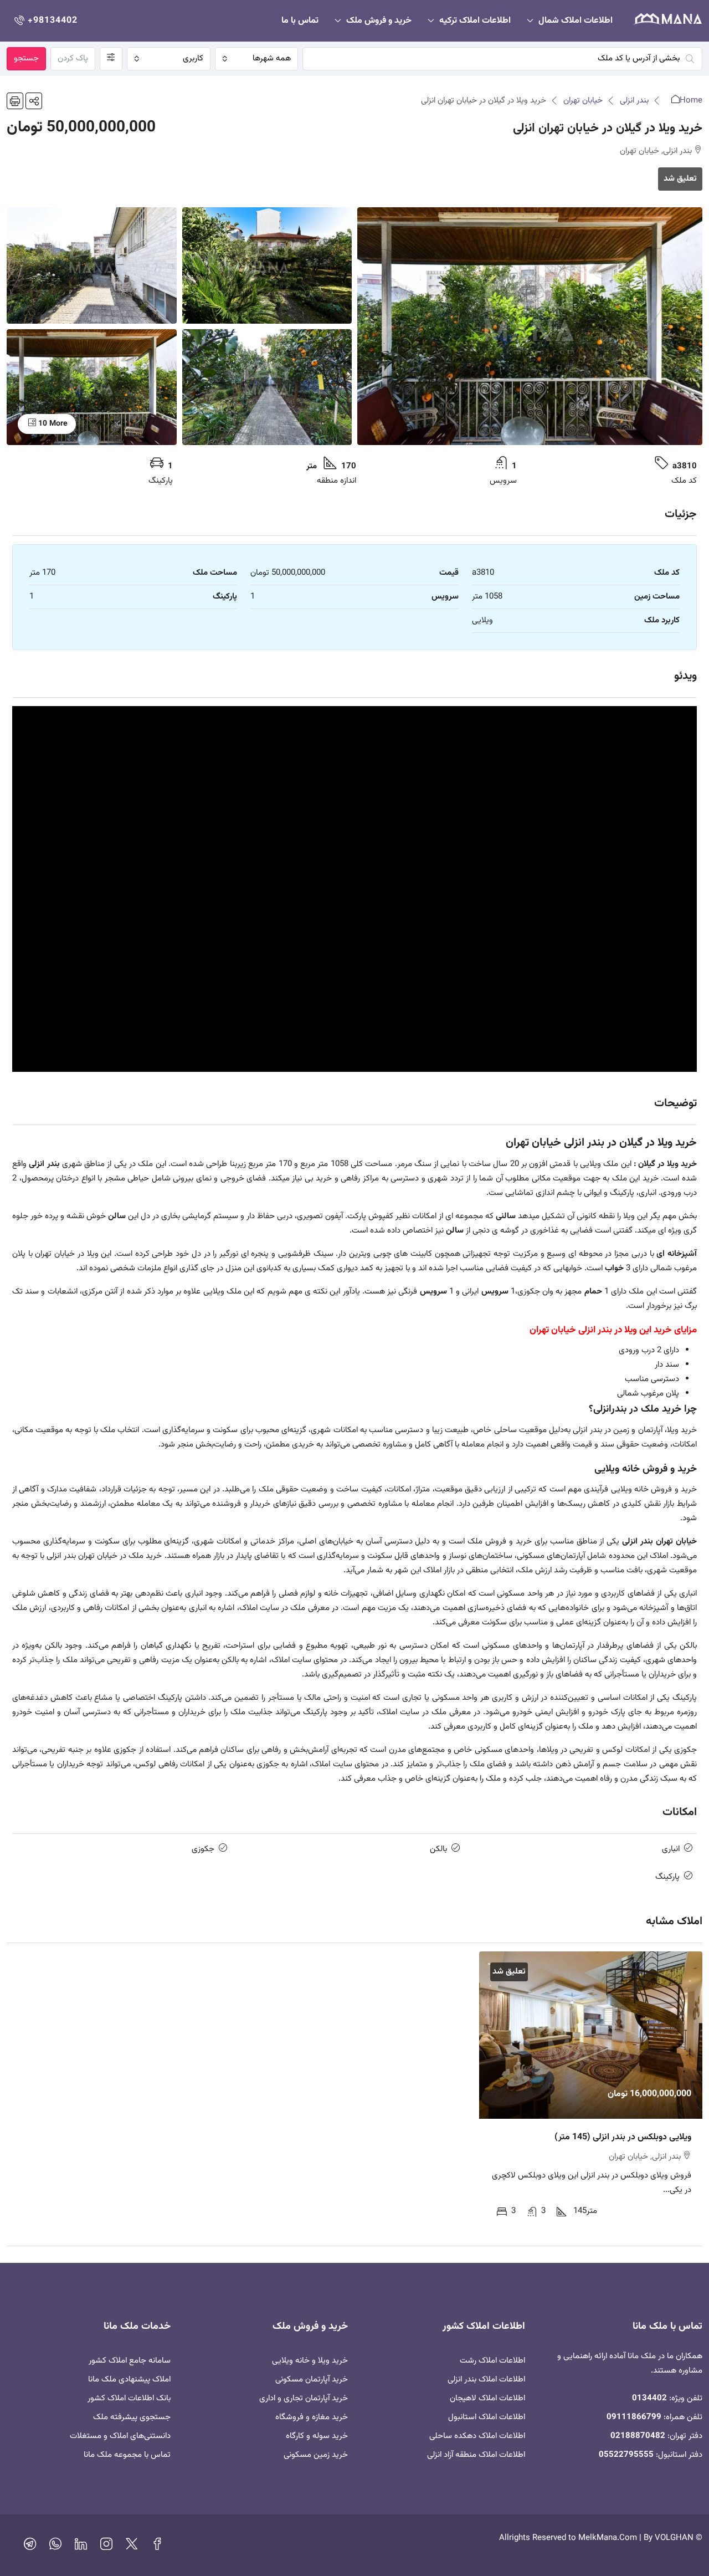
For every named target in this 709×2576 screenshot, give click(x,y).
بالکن (438, 1849)
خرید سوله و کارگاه (317, 2436)
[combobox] (257, 59)
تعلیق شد (680, 179)
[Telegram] (30, 2547)
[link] (591, 2035)
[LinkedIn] (81, 2547)
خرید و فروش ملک (379, 21)
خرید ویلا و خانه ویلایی (310, 2361)
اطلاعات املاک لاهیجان (487, 2398)
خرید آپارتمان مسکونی (312, 2380)
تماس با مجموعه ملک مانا (127, 2455)
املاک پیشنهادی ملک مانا (129, 2380)
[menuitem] (45, 21)
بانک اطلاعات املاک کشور (129, 2398)
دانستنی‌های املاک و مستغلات (120, 2436)
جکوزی (203, 1849)
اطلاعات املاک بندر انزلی (486, 2380)
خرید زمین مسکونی (316, 2455)
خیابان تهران (583, 101)
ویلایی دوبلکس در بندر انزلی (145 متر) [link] (623, 2137)
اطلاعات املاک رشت (492, 2361)
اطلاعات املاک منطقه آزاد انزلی (476, 2455)
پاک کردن (73, 58)
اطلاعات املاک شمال (576, 21)
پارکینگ (667, 1877)
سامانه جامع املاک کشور (130, 2361)
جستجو (26, 58)
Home (691, 101)
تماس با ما (300, 21)
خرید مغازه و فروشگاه (312, 2417)
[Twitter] (132, 2547)
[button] (34, 101)
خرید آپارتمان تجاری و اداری (304, 2398)
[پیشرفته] (111, 59)
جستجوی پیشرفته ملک (132, 2417)
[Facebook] (157, 2547)
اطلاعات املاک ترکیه (475, 21)
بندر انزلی (634, 101)
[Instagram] (106, 2547)
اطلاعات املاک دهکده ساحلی (477, 2436)
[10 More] (92, 387)
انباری (671, 1849)
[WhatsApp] (55, 2547)
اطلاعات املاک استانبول (487, 2417)
